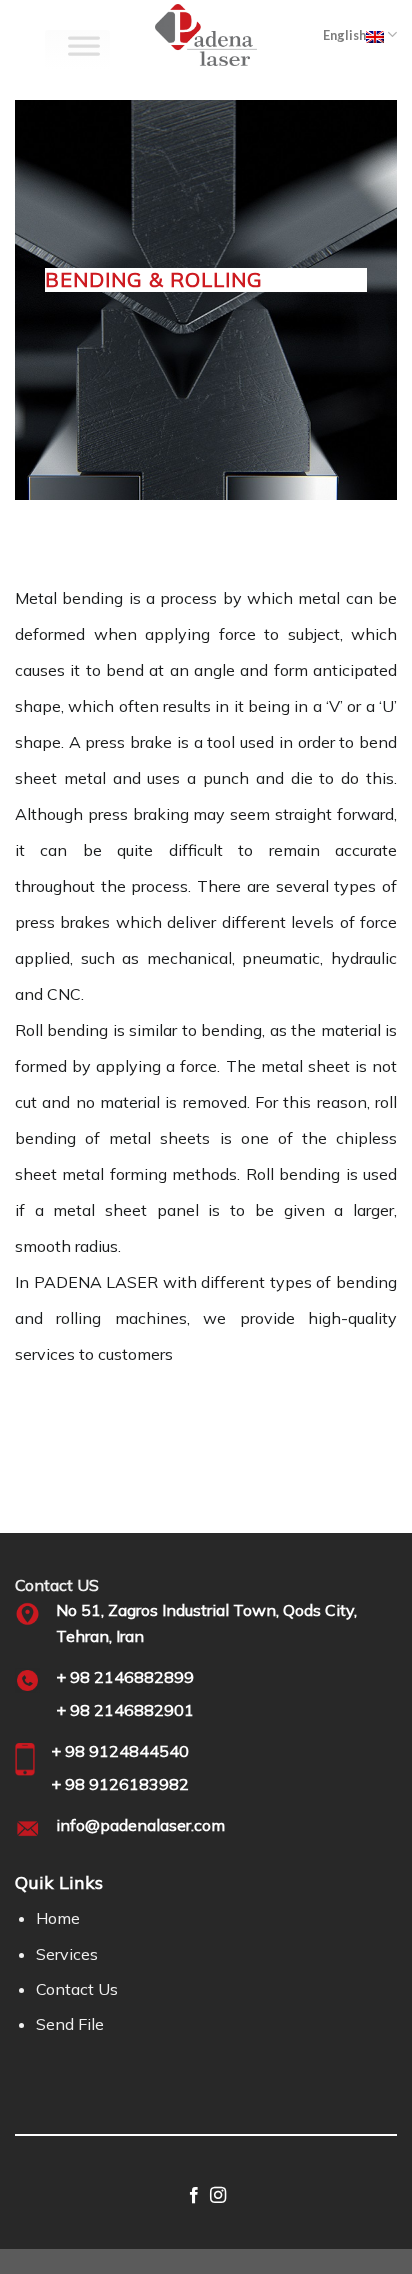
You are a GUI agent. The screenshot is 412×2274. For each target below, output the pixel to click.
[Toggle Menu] (84, 50)
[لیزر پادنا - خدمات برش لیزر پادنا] (206, 35)
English (344, 35)
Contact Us (77, 1989)
